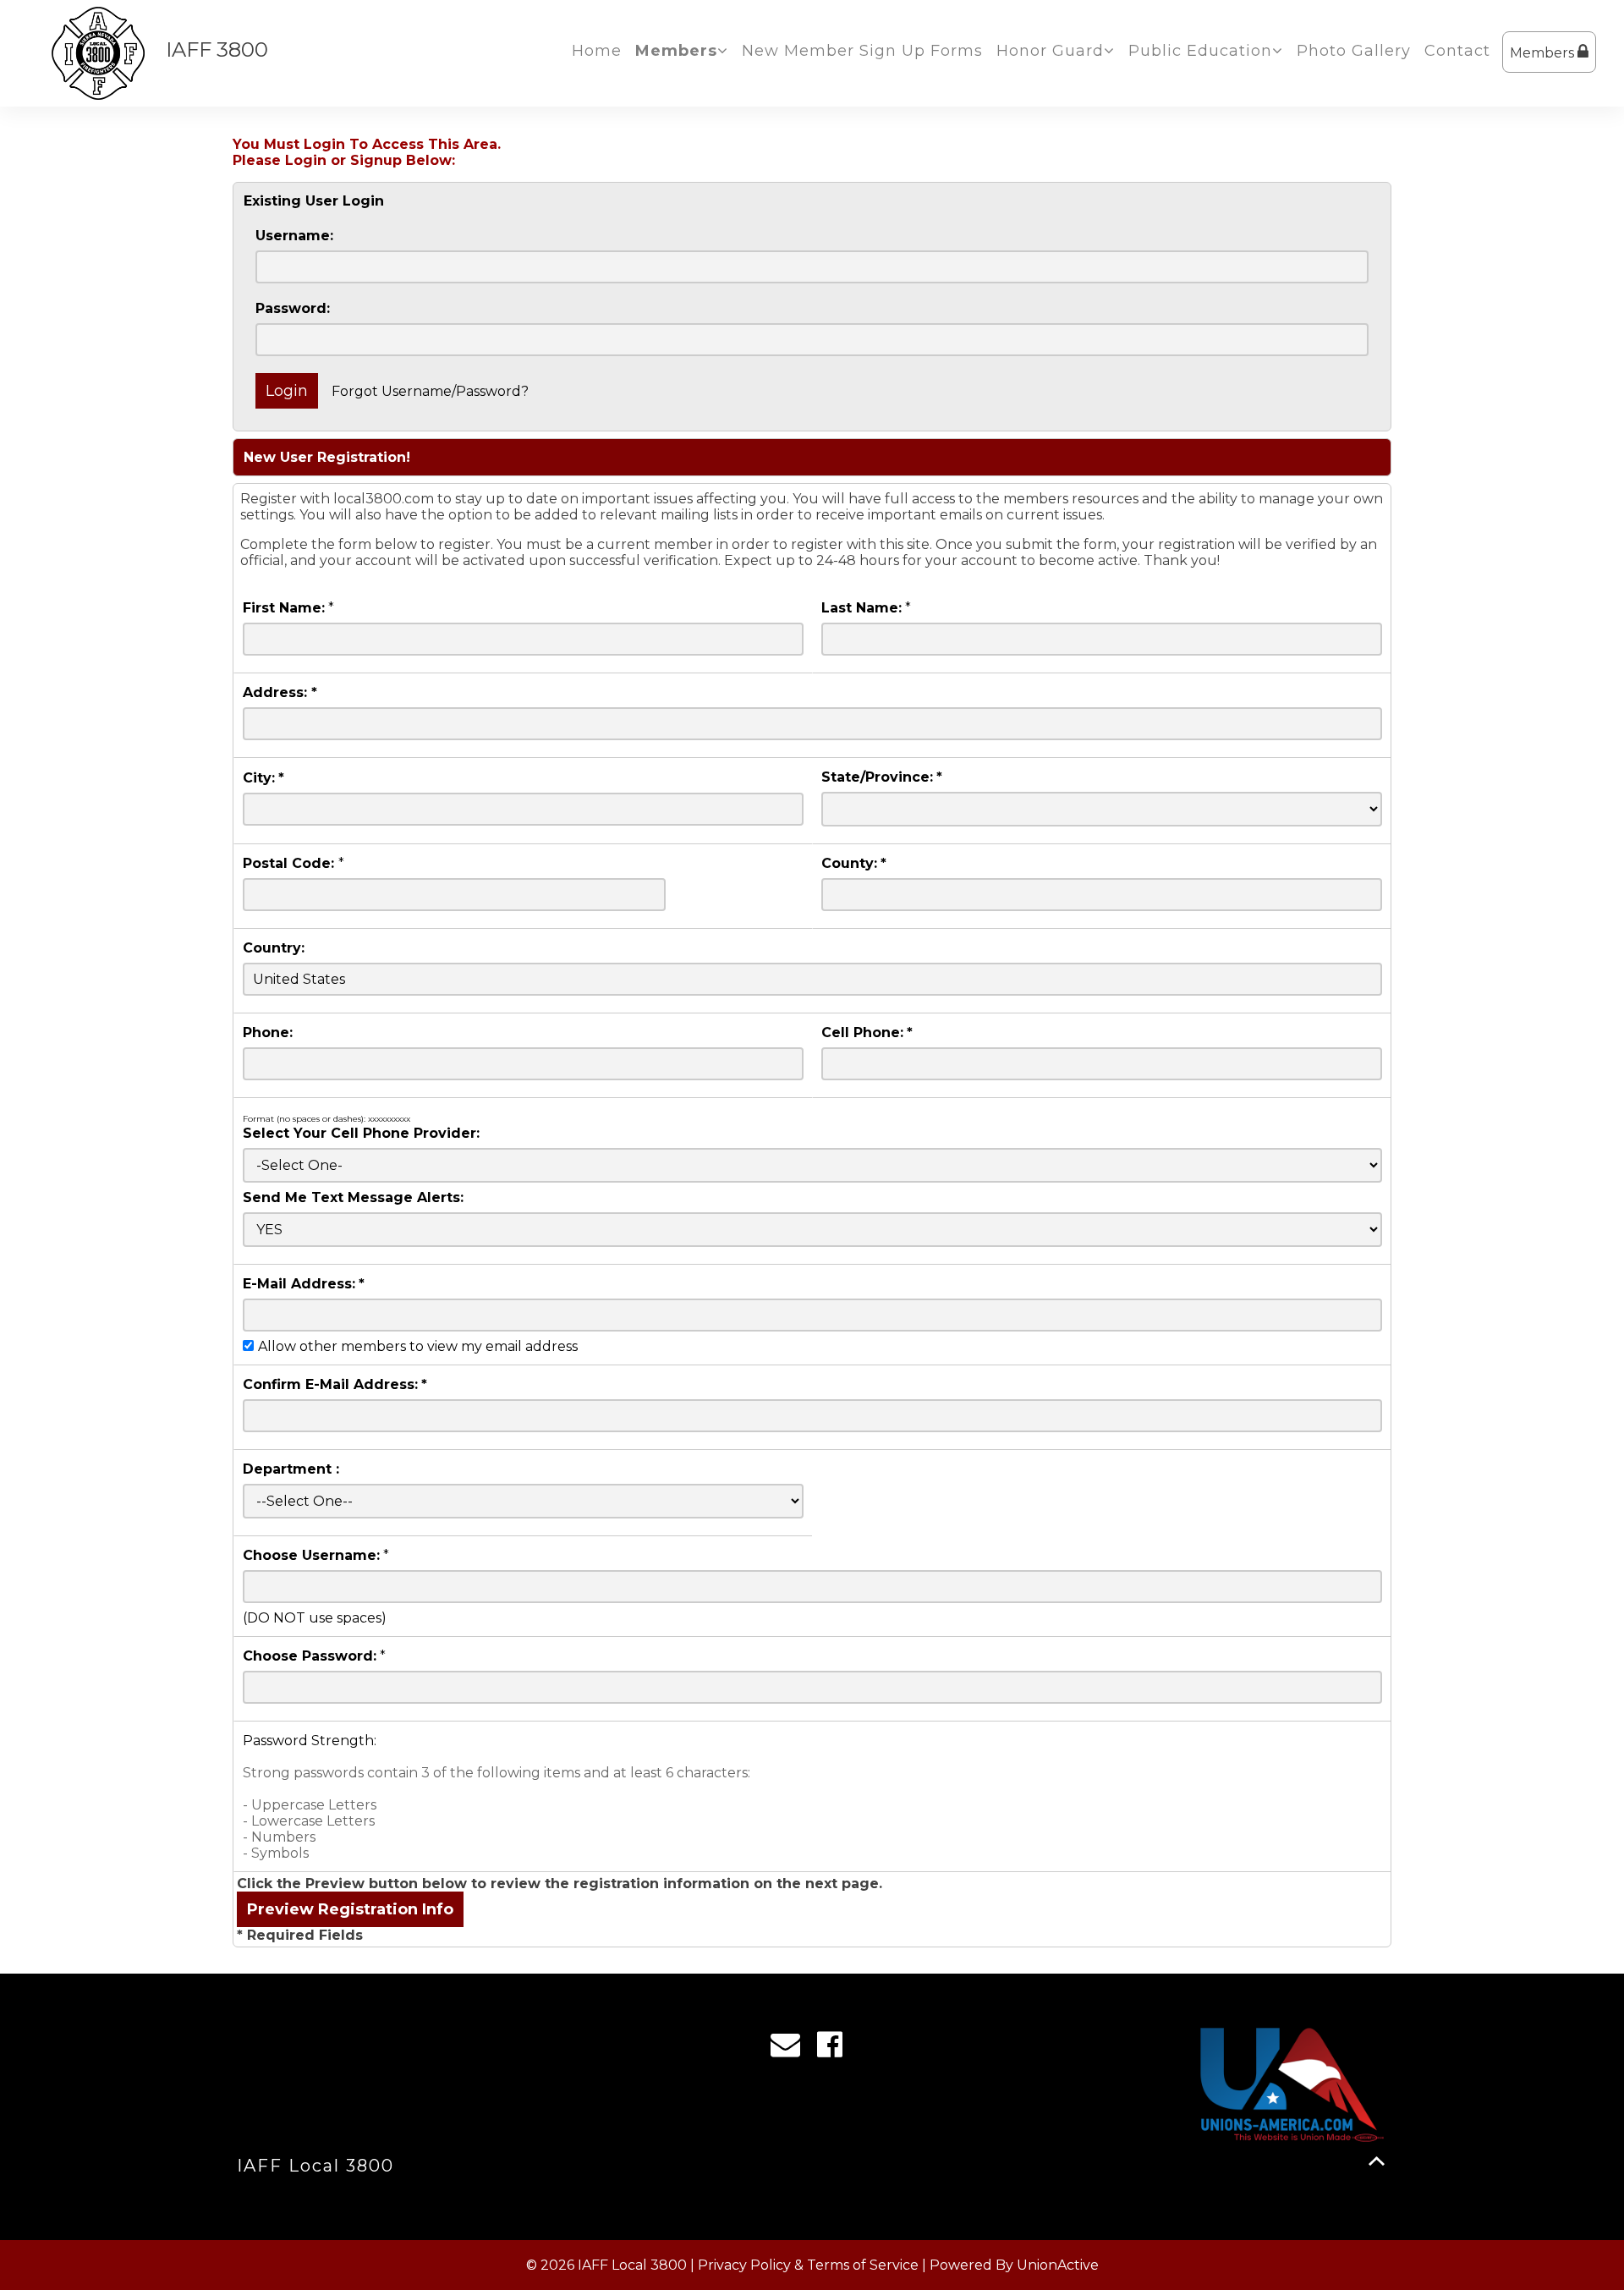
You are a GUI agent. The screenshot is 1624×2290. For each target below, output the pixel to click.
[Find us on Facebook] (835, 2049)
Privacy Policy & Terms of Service (808, 2265)
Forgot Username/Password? (430, 391)
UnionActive (1058, 2265)
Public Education (1200, 51)
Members (1544, 53)
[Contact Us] (791, 2049)
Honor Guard (1050, 51)
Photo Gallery (1354, 51)
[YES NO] (812, 1230)
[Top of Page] (1377, 2161)
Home (597, 51)
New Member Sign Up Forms (862, 51)
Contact (1457, 51)
